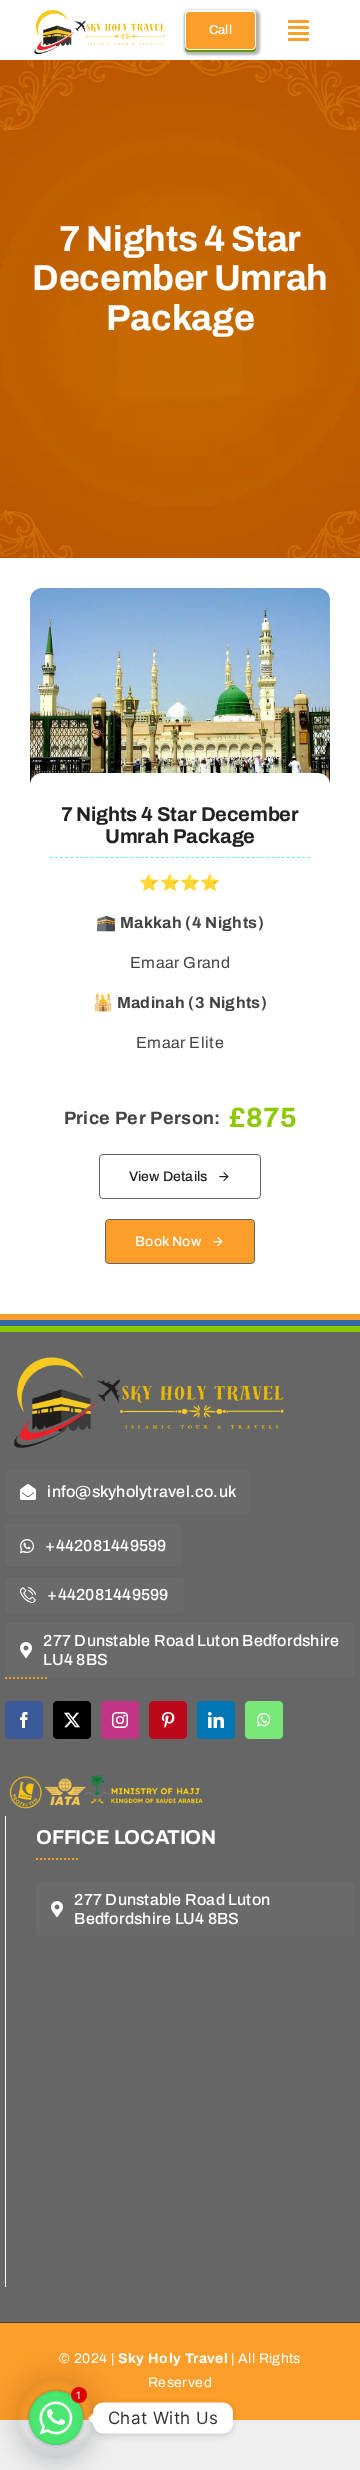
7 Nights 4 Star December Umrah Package (180, 825)
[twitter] (72, 1720)
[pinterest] (168, 1720)
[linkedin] (216, 1720)
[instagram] (120, 1720)
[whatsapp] (264, 1720)
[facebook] (24, 1720)
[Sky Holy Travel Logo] (155, 1346)
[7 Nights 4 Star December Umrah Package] (180, 603)
